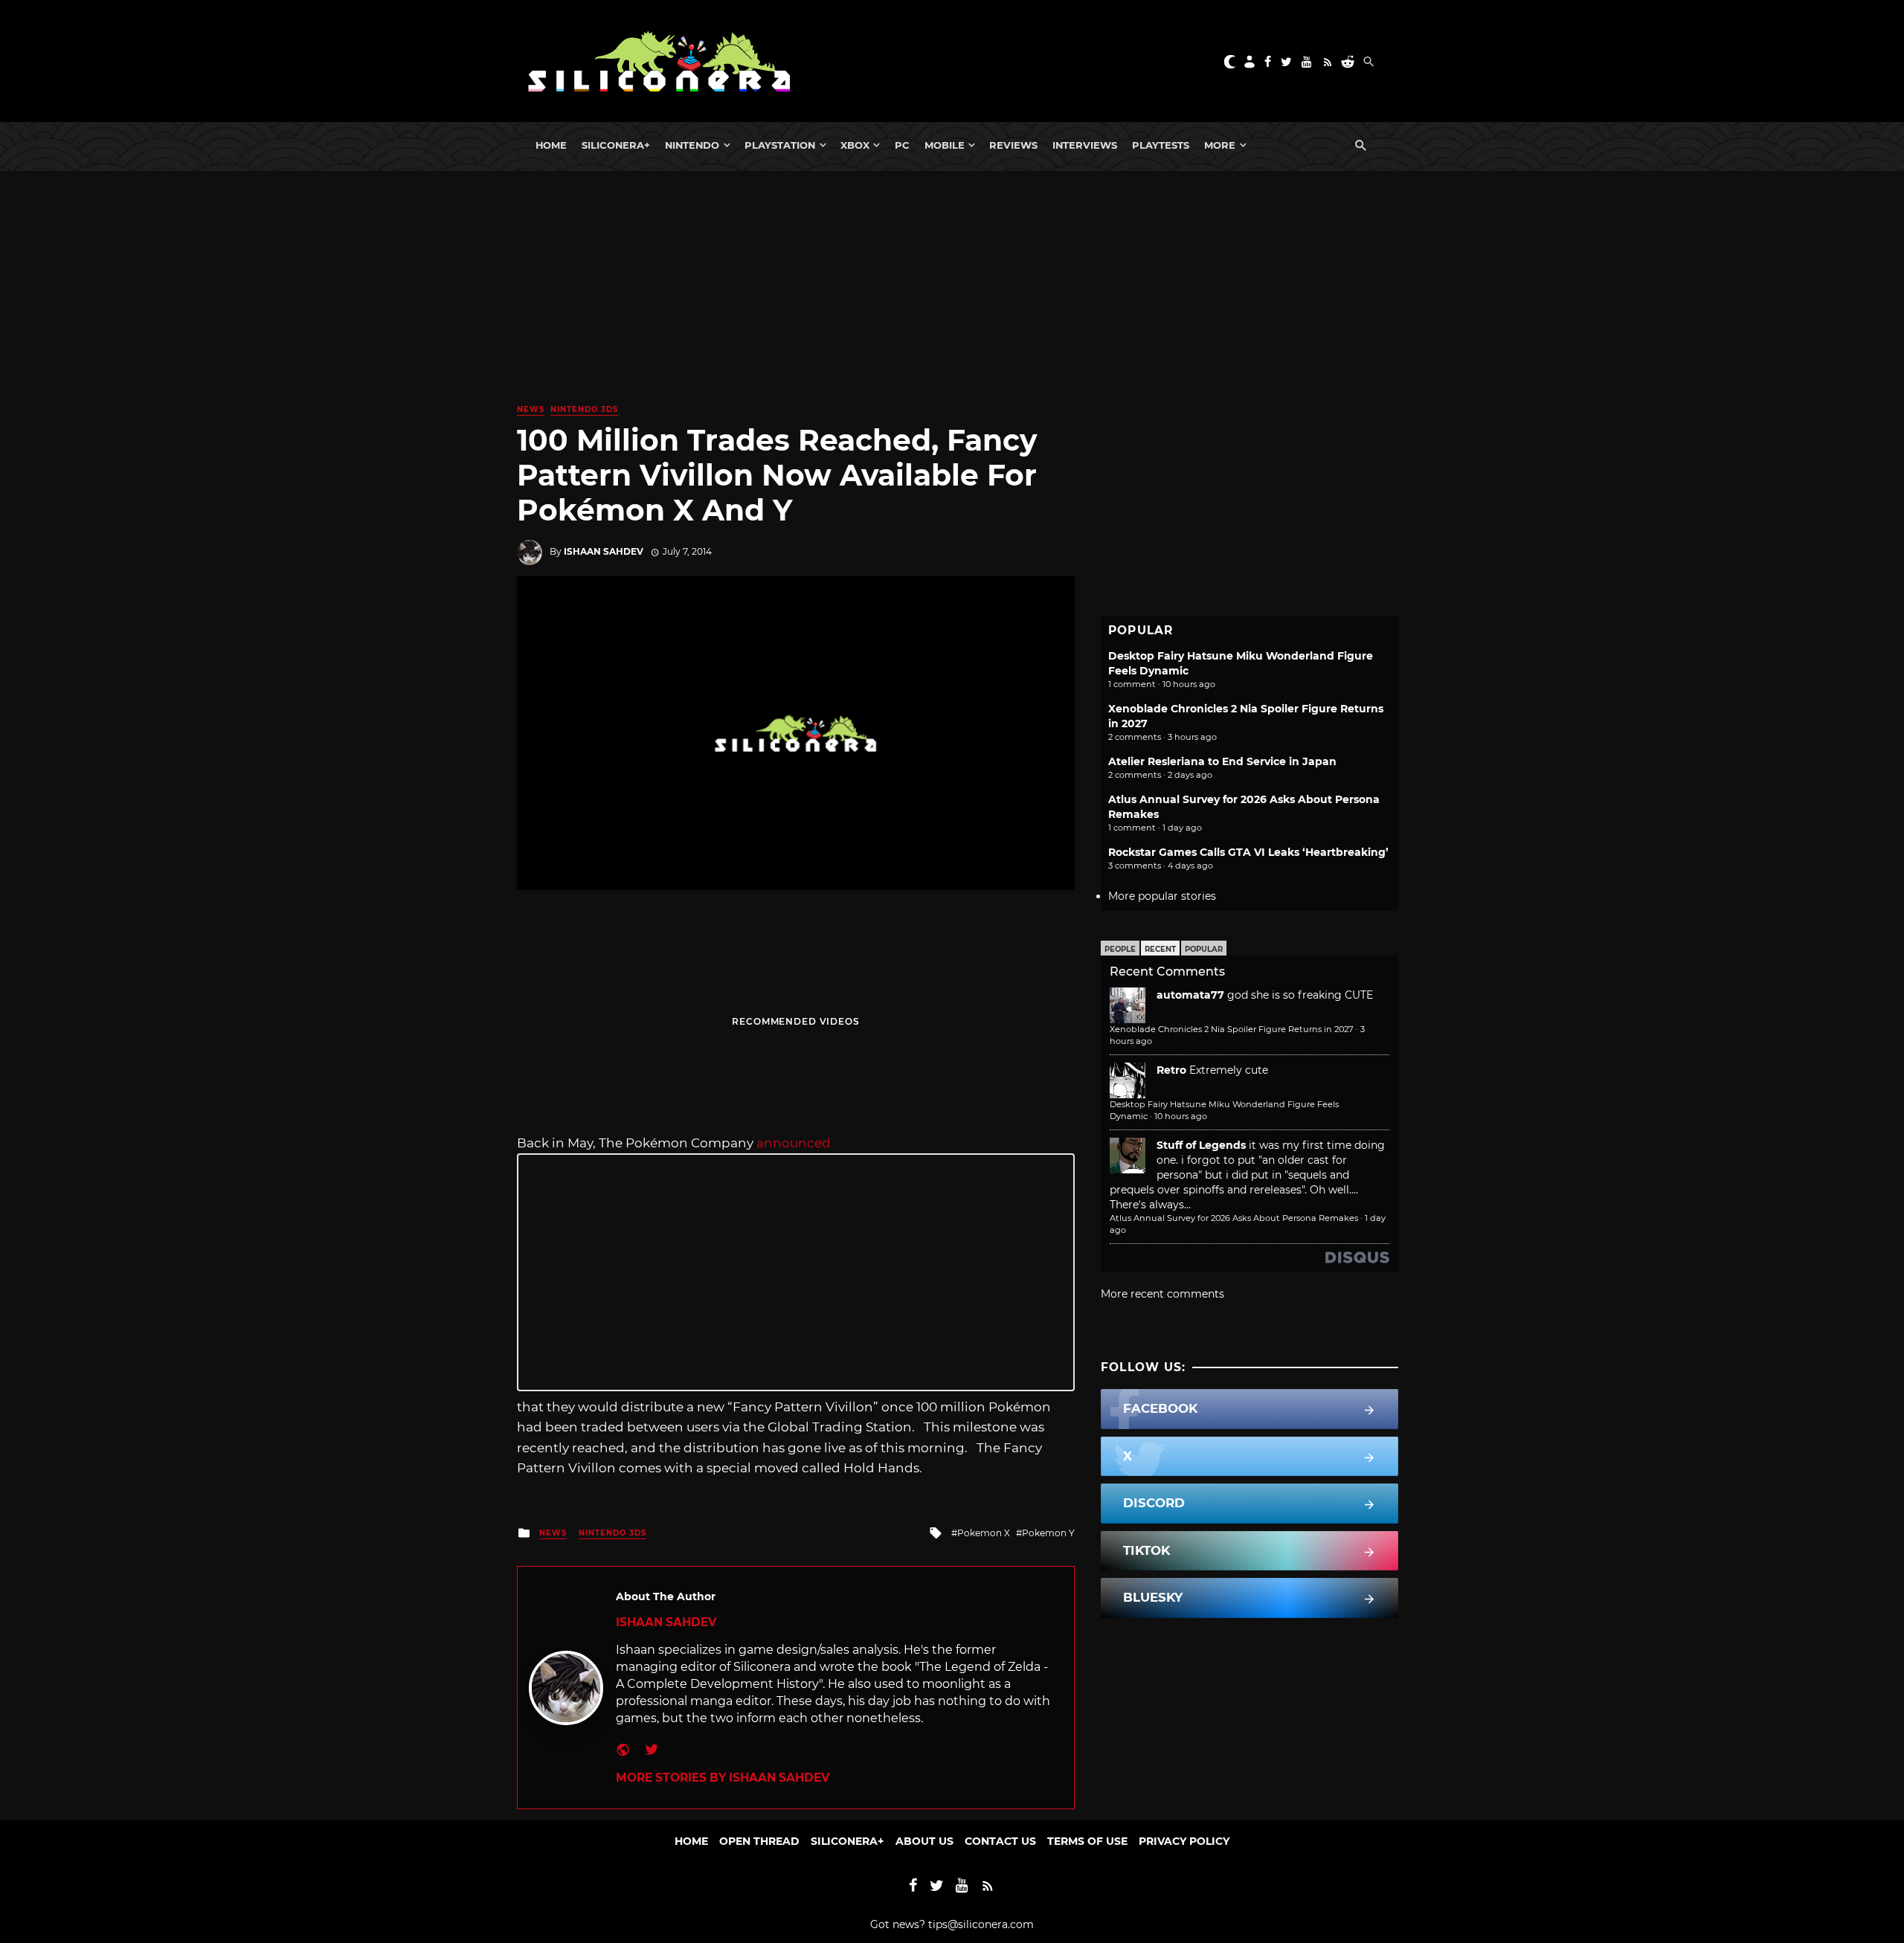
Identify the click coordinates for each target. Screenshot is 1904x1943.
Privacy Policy (1184, 1841)
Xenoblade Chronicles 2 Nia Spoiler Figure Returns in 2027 (1232, 1029)
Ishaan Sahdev (604, 551)
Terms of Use (1087, 1841)
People (1120, 949)
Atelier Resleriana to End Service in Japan (1222, 761)
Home (551, 145)
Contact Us (1000, 1841)
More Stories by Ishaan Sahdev (723, 1778)
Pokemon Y (1048, 1533)
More (1220, 145)
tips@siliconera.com (981, 1924)
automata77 (1190, 995)
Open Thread (759, 1841)
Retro (1171, 1070)
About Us (924, 1841)
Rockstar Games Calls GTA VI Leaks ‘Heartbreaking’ (1248, 852)
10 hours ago (1181, 1116)
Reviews (1013, 145)
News (531, 409)
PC (902, 145)
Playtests (1161, 145)
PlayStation (780, 145)
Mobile (945, 145)
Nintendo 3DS (584, 409)
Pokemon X (984, 1533)
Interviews (1085, 145)
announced (794, 1143)
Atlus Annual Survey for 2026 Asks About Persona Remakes (1234, 1218)
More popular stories (1162, 896)
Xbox (855, 145)
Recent (1160, 949)
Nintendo (692, 145)
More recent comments (1162, 1294)
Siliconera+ (616, 145)
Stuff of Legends (1201, 1145)
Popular (1204, 949)
